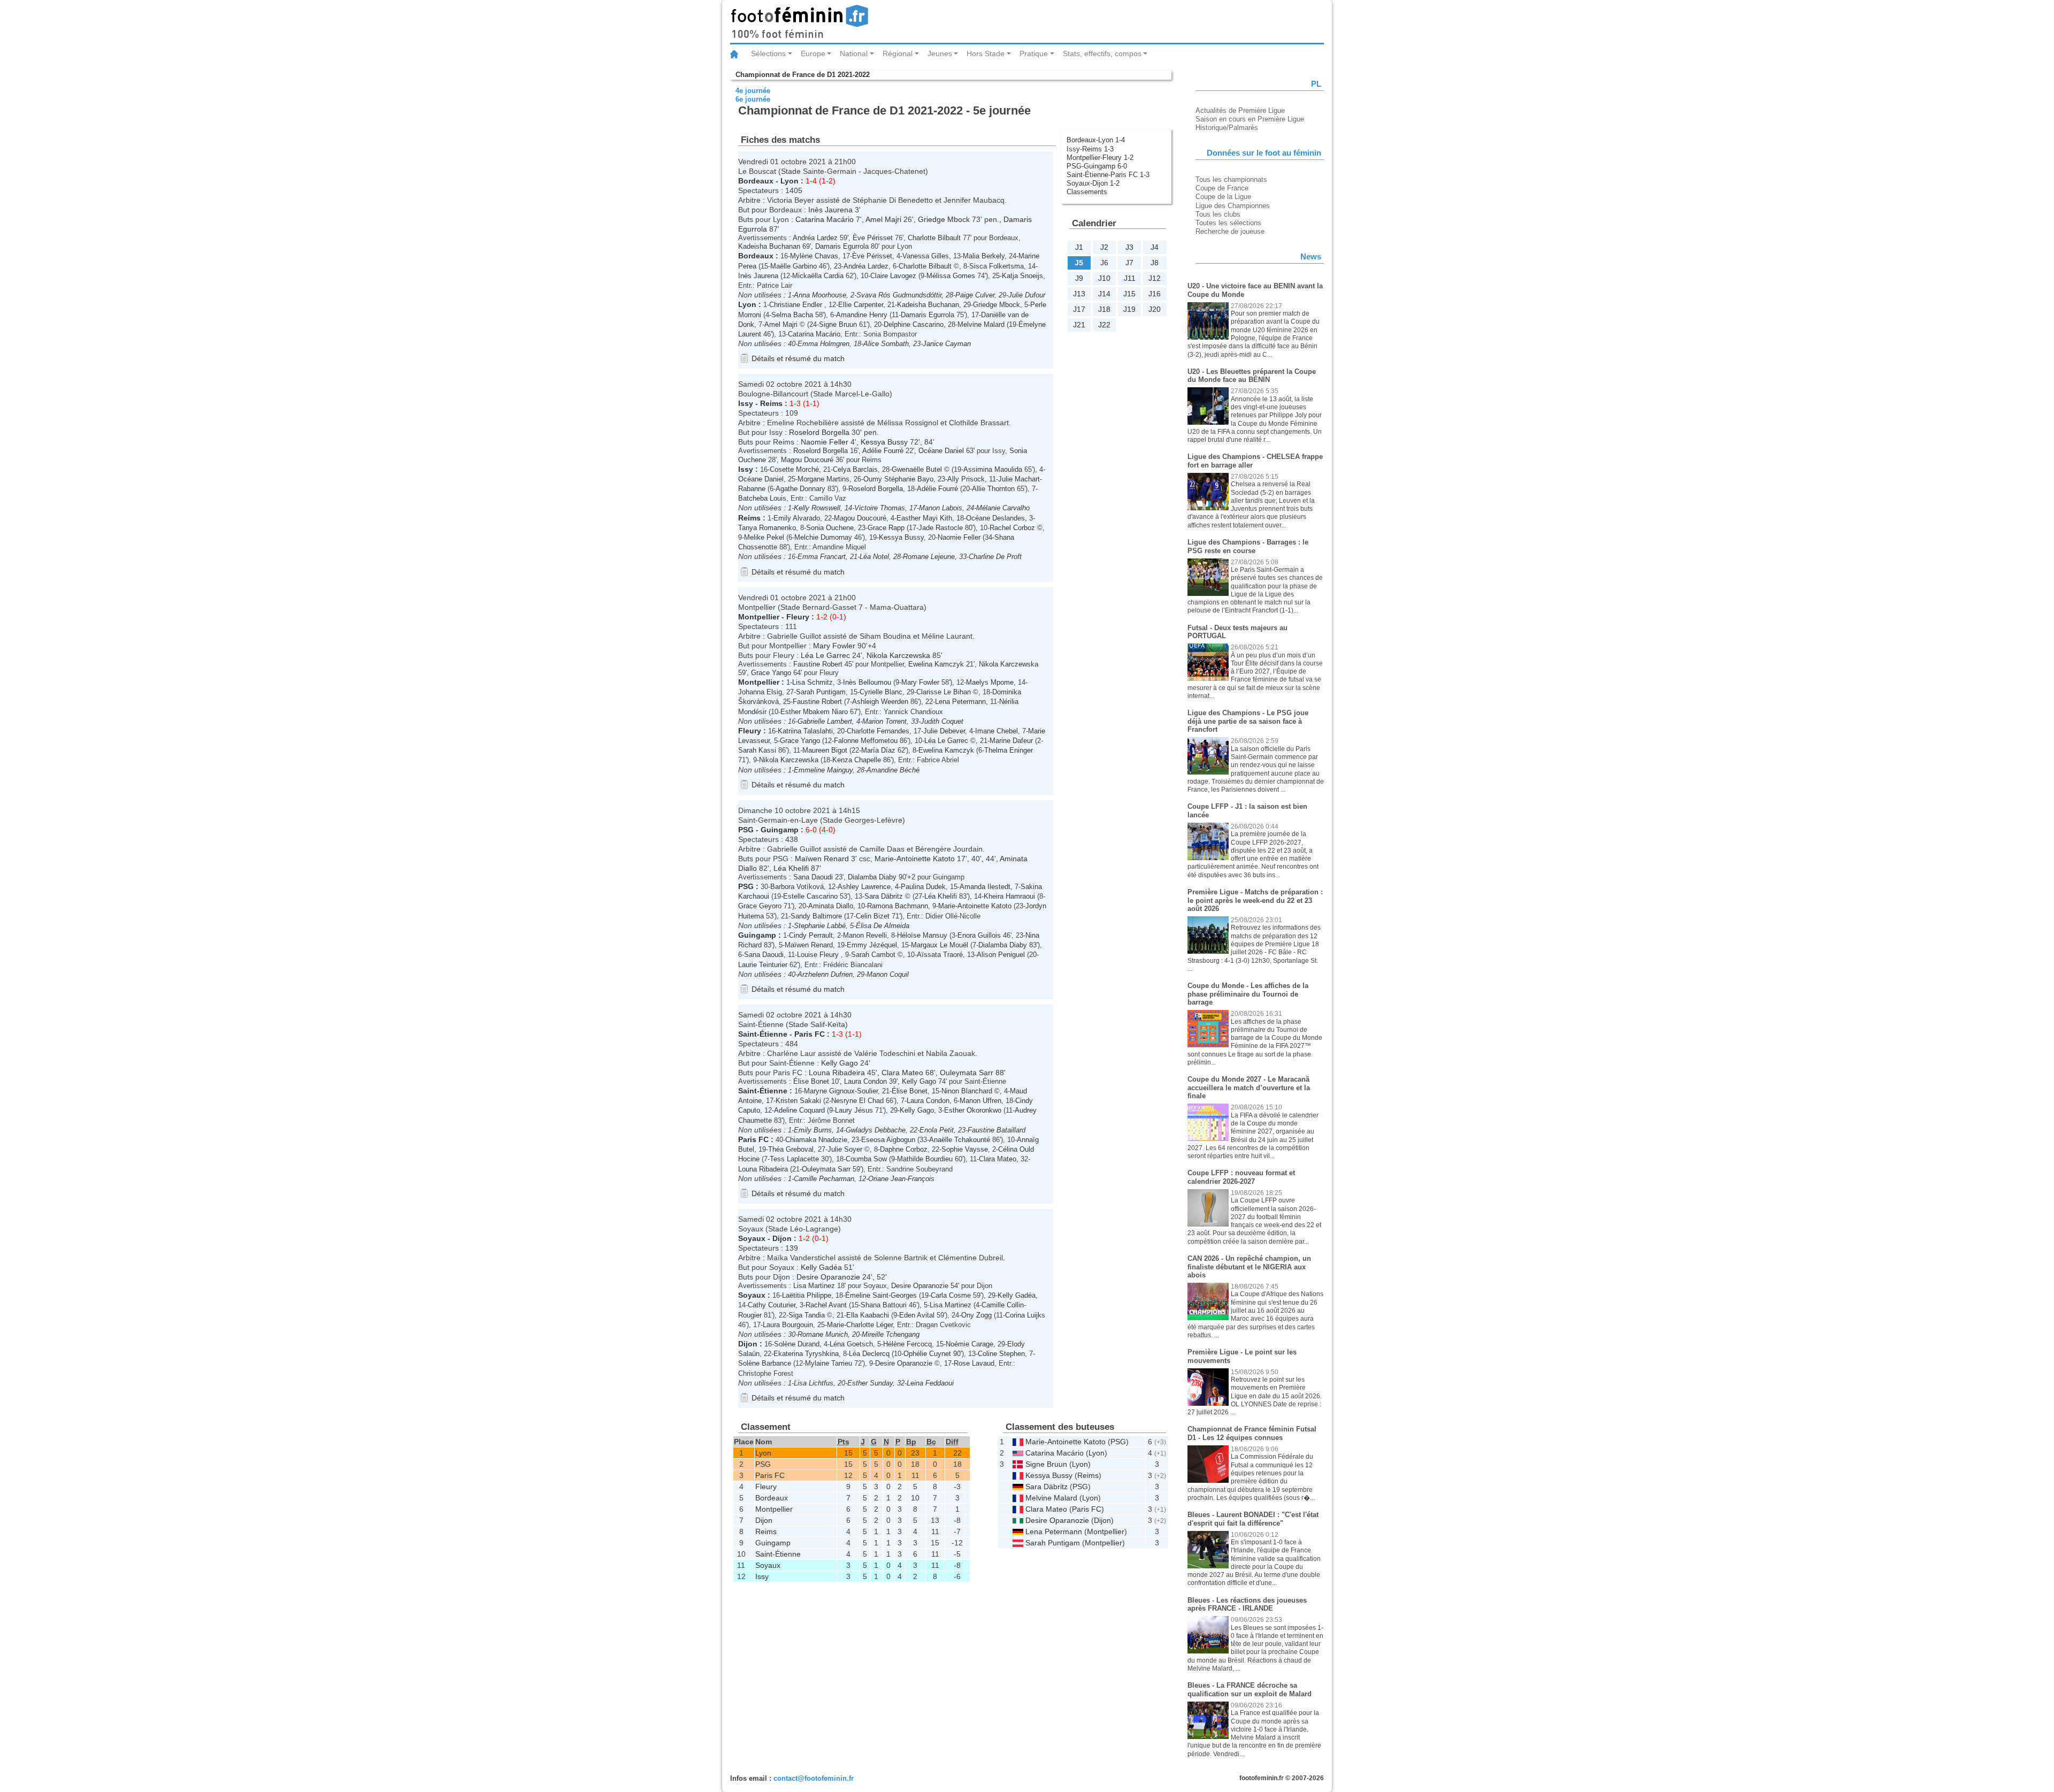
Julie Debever (944, 731)
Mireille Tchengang (891, 1334)
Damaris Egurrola (842, 246)
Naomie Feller (825, 442)
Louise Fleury (819, 955)
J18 (1104, 309)
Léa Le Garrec (825, 655)
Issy (746, 403)
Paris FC (810, 1034)
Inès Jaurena (830, 210)
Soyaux (752, 1238)
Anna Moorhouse (820, 295)
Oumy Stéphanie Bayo (898, 479)
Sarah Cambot (873, 955)
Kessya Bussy (884, 442)
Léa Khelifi (791, 868)
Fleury (798, 617)
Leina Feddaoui (930, 1383)
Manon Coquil (888, 974)
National (854, 53)
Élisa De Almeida (883, 926)
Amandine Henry (862, 315)
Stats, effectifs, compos (1102, 53)
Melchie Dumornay (823, 537)
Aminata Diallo (831, 906)
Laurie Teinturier (763, 965)
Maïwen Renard (822, 859)
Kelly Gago (840, 1063)
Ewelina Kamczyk (936, 664)
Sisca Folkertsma (997, 266)
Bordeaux (756, 181)
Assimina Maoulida (993, 469)
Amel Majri (883, 219)
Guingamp (780, 830)
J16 (1155, 294)
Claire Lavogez (893, 276)
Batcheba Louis (762, 498)
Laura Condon (865, 1081)
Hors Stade (986, 53)
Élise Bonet (811, 1081)
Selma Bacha (792, 315)
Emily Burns (813, 1130)
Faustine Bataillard (997, 1130)
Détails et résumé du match (798, 358)
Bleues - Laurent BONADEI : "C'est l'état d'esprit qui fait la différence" (1253, 1519)
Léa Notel (874, 557)
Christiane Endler (797, 305)
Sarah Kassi (757, 750)
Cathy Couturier (772, 1305)
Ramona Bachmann (898, 906)
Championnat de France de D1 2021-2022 (803, 75)
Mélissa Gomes (951, 276)
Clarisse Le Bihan (944, 692)
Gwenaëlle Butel (917, 469)
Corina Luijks (1025, 1315)
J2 (1104, 247)
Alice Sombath (886, 344)
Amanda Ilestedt (985, 887)
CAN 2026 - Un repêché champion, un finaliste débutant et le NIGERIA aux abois (1249, 1267)
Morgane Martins (823, 479)
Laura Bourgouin (788, 1325)
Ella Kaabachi (868, 1315)
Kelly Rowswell (817, 508)
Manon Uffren (980, 1101)
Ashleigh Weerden (880, 702)
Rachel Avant (826, 1305)
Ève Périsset (873, 238)
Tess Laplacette (794, 1159)
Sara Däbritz (884, 896)
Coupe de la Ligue (1223, 197)
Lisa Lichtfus (814, 1383)
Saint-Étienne (763, 1034)
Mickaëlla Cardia (818, 276)
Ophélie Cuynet (927, 1354)
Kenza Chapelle (857, 760)
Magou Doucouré (807, 460)
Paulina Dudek (923, 887)
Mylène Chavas (814, 256)
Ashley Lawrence (864, 887)
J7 (1129, 263)
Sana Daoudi (813, 877)
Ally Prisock (966, 479)
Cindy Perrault (811, 935)
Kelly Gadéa (821, 1267)
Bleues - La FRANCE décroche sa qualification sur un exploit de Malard (1250, 1690)
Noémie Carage (969, 1344)
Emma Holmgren (823, 344)
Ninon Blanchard (967, 1091)
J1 (1079, 247)
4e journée (753, 91)
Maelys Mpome (990, 682)
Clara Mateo (902, 1073)
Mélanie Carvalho (1003, 508)
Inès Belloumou (867, 682)
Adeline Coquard (799, 1110)
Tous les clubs (1218, 214)
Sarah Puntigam (821, 692)
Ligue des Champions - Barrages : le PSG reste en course (1248, 546)
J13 (1079, 294)
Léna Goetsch (851, 1344)
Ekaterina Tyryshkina (806, 1354)
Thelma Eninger (1009, 750)
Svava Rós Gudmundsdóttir (899, 295)
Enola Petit (937, 1130)
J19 (1129, 309)
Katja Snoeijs (1022, 276)
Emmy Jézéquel (872, 945)
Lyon (790, 181)
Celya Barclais (855, 469)
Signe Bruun (838, 324)
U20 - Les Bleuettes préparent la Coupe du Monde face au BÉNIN (1252, 376)
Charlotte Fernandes (878, 731)
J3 (1129, 247)
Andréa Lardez (815, 238)
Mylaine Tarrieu (829, 1363)
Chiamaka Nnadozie (816, 1140)
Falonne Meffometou (866, 741)
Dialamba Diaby (872, 877)
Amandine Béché (893, 770)
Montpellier (759, 617)
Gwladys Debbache (876, 1130)
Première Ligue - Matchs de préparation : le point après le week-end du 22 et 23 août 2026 (1255, 900)
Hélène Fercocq (907, 1344)
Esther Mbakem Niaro (814, 712)
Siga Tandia (807, 1315)
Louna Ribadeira (837, 1073)
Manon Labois (941, 508)
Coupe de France (1222, 188)
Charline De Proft (995, 557)
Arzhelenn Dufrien (825, 974)
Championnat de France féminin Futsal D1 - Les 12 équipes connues (1252, 1433)
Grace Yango (771, 673)
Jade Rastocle (941, 528)
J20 (1155, 309)
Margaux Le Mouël (940, 945)
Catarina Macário (825, 219)
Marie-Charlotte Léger (860, 1325)
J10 (1104, 278)
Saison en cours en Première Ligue (1250, 119)
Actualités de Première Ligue (1240, 110)
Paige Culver (975, 295)
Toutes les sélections (1228, 223)
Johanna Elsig (760, 692)
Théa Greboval (791, 1149)
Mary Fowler (834, 646)
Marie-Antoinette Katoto (915, 859)
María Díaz (878, 750)
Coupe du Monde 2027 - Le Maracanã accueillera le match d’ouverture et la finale (1249, 1088)
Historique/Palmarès (1227, 128)
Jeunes (940, 53)
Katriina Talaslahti (805, 731)
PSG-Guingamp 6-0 (1097, 166)
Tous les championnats (1231, 179)
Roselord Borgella (819, 432)
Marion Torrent (884, 721)
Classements (1087, 192)
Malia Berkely (984, 256)
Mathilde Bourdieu (925, 1159)
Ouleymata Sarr (967, 1073)
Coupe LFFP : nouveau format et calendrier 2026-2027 (1241, 1177)
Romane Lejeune (929, 557)
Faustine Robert (818, 664)
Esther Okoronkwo (973, 1110)
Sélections (768, 53)
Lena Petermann (960, 702)
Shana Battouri (884, 1305)
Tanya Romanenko (767, 528)
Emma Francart (822, 557)
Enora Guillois (979, 935)
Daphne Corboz (904, 1149)
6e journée (753, 99)
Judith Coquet (942, 721)
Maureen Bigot (825, 750)
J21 (1079, 325)
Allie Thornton (993, 489)
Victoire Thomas (880, 508)
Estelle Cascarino (810, 896)
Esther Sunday (870, 1383)
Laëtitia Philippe (807, 1295)
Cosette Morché (794, 469)
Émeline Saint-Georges (881, 1295)
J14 (1104, 294)
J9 (1079, 278)
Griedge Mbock (944, 219)
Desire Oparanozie (828, 1277)
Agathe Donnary (800, 489)
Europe (813, 53)
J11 (1130, 278)
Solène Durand (797, 1344)
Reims (771, 403)
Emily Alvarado (797, 518)
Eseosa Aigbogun (888, 1140)
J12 (1155, 278)
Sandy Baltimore (816, 916)
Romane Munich (823, 1334)
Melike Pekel (764, 537)
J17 (1079, 309)
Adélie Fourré (883, 451)
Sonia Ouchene (830, 528)
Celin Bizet (873, 916)
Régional (898, 53)
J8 (1155, 263)
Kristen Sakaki (798, 1101)
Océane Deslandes (995, 518)
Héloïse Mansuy (922, 935)
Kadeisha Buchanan (769, 246)
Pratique (1034, 53)
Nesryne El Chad (857, 1101)
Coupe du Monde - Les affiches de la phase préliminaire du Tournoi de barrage (1248, 994)
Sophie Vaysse (965, 1149)
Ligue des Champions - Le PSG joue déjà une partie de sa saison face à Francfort (1248, 721)
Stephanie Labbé (820, 926)
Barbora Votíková (797, 887)
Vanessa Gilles (926, 256)
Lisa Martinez (814, 1286)
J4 (1155, 247)
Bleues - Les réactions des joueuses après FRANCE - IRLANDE (1247, 1605)
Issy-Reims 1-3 (1090, 149)
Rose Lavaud (974, 1363)
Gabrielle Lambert (825, 721)
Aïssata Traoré (940, 955)
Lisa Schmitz (813, 682)
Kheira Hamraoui (1009, 896)
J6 (1104, 263)
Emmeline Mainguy (823, 770)
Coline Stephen (1001, 1354)
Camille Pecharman (824, 1179)
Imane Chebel (997, 731)
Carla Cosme (951, 1295)
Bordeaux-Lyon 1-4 (1096, 140)
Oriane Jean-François (901, 1179)
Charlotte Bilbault (934, 238)
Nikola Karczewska (898, 655)
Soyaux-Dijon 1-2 (1093, 183)
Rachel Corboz (1012, 528)
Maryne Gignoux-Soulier (841, 1091)
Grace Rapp (886, 528)
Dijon (782, 1238)
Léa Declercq (869, 1354)
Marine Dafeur (1011, 741)
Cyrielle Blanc (881, 692)
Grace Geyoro (760, 906)
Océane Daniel (941, 451)
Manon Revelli (865, 935)
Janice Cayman (947, 344)
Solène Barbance (765, 1363)
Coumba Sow (866, 1159)
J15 (1129, 294)
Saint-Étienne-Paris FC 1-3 (1108, 175)
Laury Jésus (854, 1110)
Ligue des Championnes (1233, 206)
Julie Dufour (1027, 295)
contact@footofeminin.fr (814, 1778)
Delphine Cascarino (914, 324)
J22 (1104, 325)
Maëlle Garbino (794, 266)
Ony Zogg (976, 1315)
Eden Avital (917, 1315)
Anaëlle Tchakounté (960, 1140)
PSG (746, 830)
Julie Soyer (845, 1149)
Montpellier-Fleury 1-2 (1100, 158)
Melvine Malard (981, 324)
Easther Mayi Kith (924, 518)
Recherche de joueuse (1230, 231)
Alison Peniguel (1001, 955)
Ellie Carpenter (861, 305)
